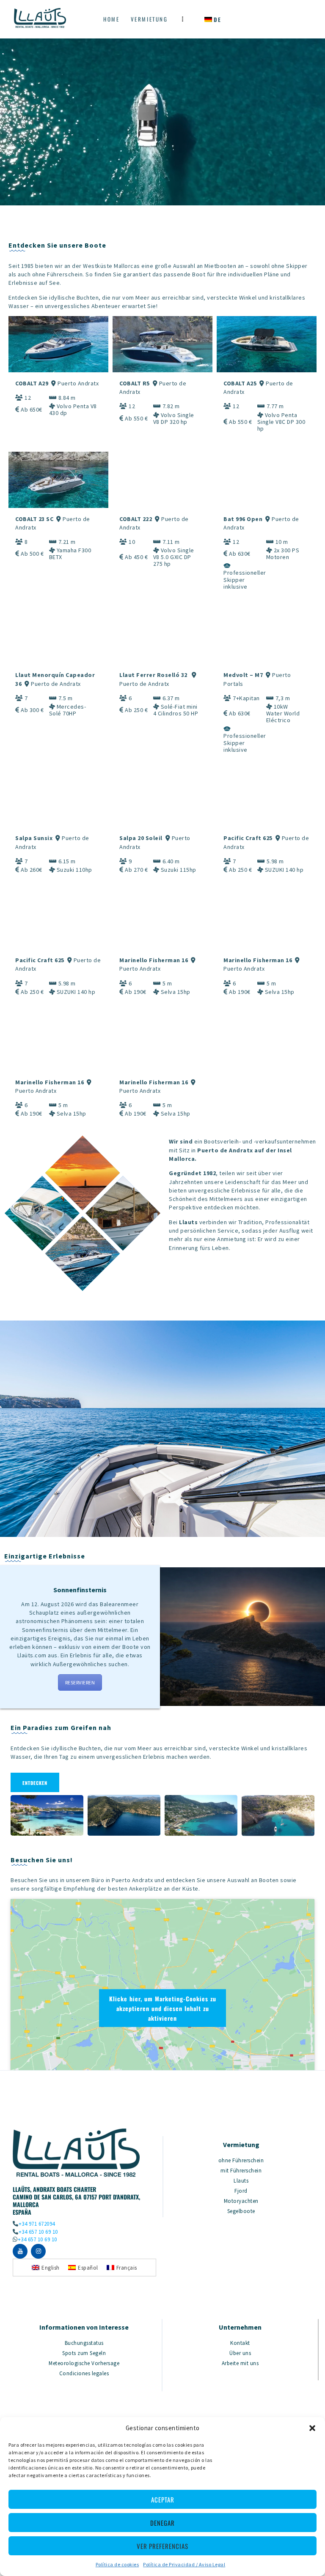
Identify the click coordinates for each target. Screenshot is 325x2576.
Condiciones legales (84, 2373)
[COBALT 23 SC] (58, 480)
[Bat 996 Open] (267, 480)
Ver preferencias (162, 2546)
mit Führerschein (241, 2171)
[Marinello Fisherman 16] (162, 921)
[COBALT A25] (267, 344)
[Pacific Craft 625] (267, 799)
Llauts (241, 2181)
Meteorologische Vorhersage (84, 2363)
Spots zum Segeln (84, 2353)
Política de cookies (117, 2564)
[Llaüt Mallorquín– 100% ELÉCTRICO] (267, 636)
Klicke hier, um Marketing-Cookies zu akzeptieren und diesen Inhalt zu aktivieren (163, 2008)
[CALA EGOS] (278, 1816)
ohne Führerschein (241, 2160)
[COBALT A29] (58, 344)
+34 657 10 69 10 (38, 2232)
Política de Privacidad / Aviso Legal (184, 2564)
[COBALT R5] (162, 344)
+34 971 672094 (37, 2224)
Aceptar (163, 2500)
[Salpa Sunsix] (58, 799)
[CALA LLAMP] (201, 1816)
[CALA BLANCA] (124, 1816)
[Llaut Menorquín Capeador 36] (58, 636)
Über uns (240, 2353)
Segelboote (241, 2211)
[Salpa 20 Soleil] (162, 799)
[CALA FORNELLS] (47, 1816)
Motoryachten (241, 2201)
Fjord (241, 2191)
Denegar (162, 2523)
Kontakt (240, 2343)
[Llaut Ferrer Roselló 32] (162, 636)
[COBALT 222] (162, 480)
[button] (312, 2428)
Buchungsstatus (84, 2343)
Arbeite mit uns (240, 2363)
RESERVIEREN (80, 1682)
